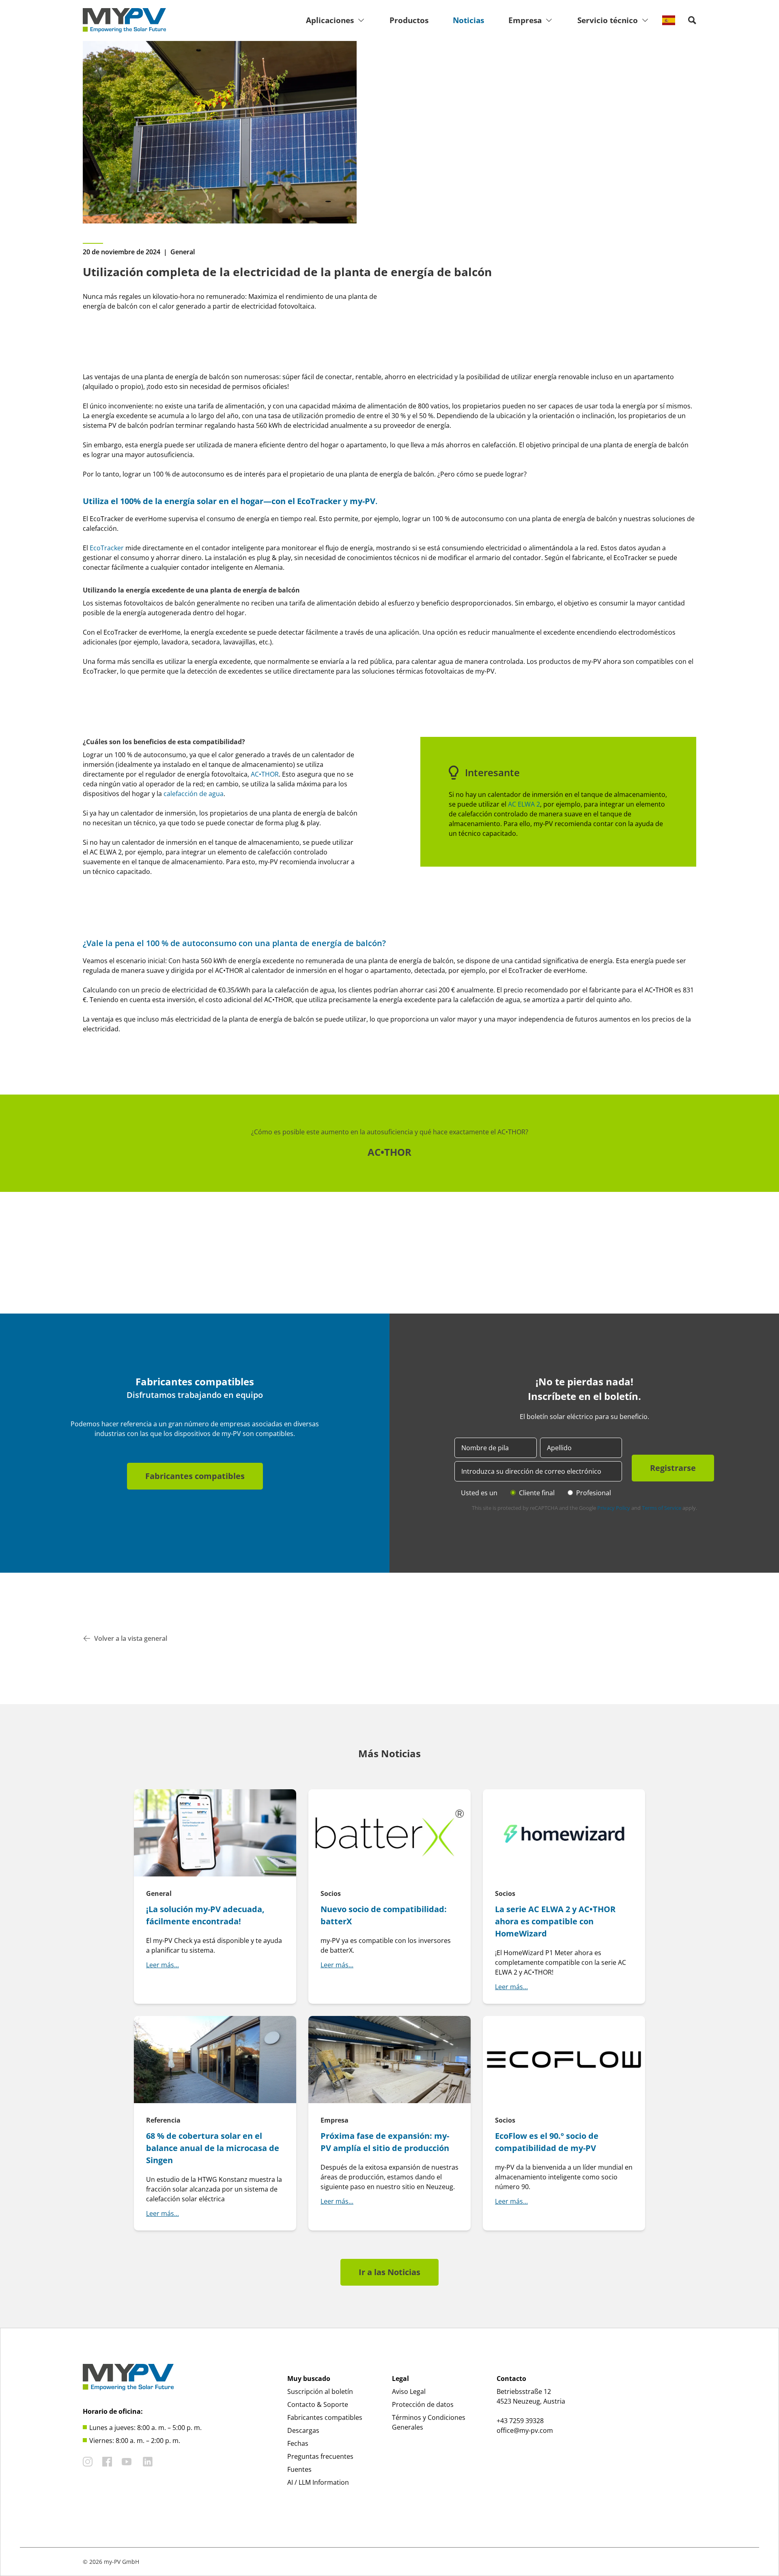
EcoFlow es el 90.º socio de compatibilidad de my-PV (547, 2142)
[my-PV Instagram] (88, 2462)
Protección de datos (423, 2404)
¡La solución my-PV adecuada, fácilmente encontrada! (205, 1915)
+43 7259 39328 (520, 2421)
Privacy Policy (614, 1508)
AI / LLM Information (318, 2482)
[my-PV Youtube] (127, 2462)
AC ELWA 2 (524, 804)
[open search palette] (692, 20)
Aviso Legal (409, 2391)
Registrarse (673, 1468)
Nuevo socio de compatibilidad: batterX (384, 1915)
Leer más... (162, 1965)
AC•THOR (389, 1152)
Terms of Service (662, 1508)
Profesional (594, 1493)
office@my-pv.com (525, 2430)
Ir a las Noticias (389, 2272)
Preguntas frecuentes (320, 2456)
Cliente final (537, 1493)
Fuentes (299, 2469)
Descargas (303, 2430)
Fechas (298, 2443)
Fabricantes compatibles (195, 1476)
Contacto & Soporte (318, 2404)
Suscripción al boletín (320, 2391)
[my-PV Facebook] (107, 2462)
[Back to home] (124, 20)
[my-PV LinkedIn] (148, 2462)
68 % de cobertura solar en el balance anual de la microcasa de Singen (213, 2148)
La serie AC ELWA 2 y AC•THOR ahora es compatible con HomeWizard (555, 1921)
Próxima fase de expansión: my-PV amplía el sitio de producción (385, 2142)
